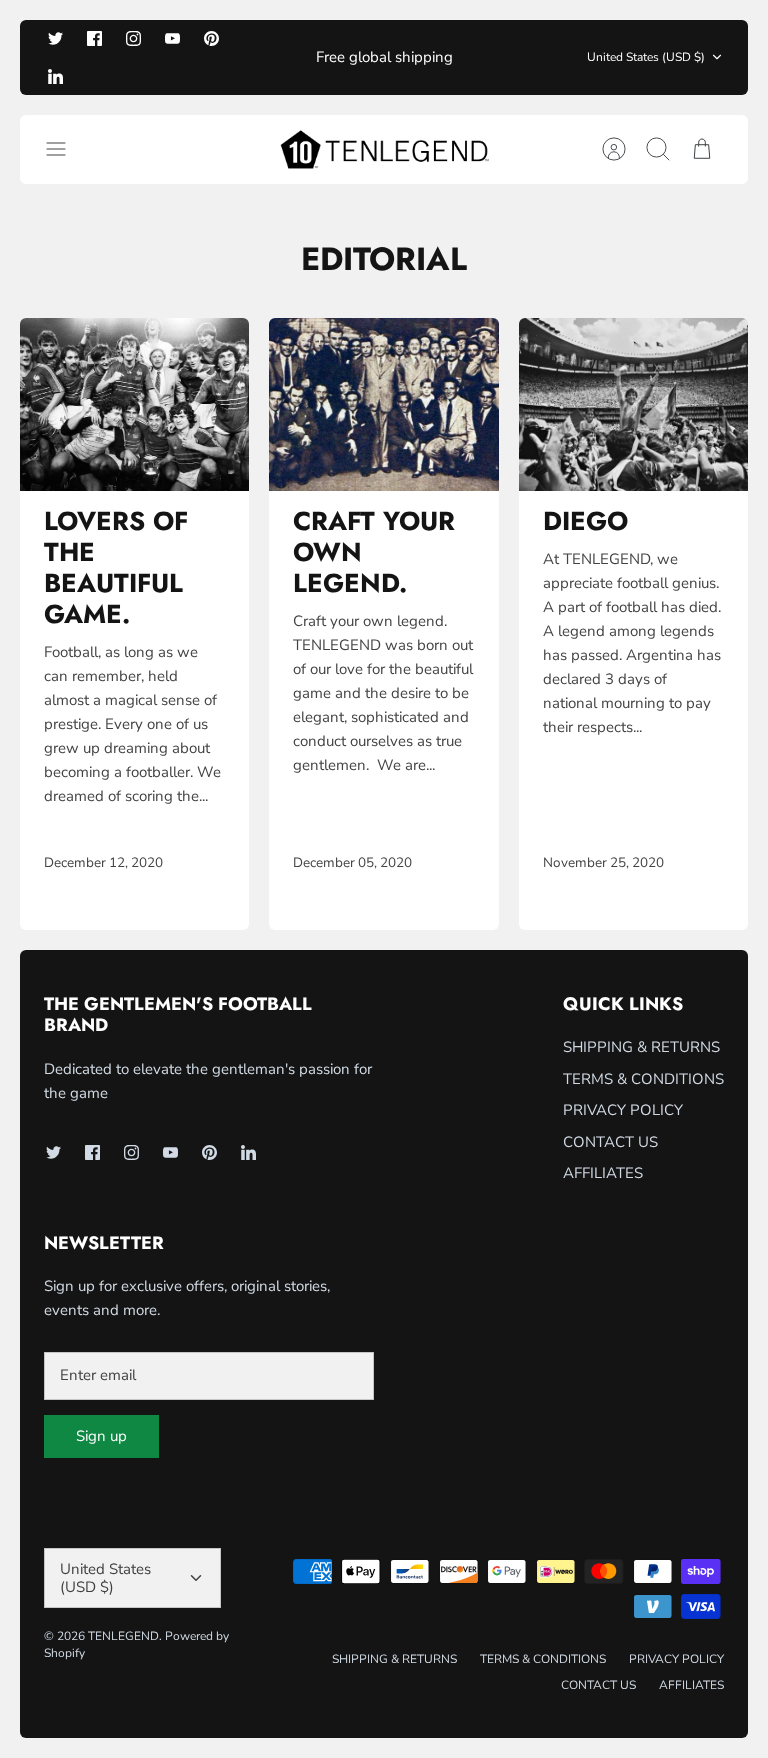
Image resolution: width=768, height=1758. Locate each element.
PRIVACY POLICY (623, 1110)
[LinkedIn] (55, 75)
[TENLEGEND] (384, 149)
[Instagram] (133, 38)
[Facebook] (94, 38)
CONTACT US (610, 1142)
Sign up (101, 1436)
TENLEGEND (123, 1636)
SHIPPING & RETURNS (641, 1047)
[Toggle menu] (66, 149)
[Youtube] (172, 38)
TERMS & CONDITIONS (643, 1079)
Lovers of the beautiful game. (116, 568)
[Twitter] (55, 38)
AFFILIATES (603, 1173)
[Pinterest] (211, 38)
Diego (585, 521)
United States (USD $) (646, 57)
